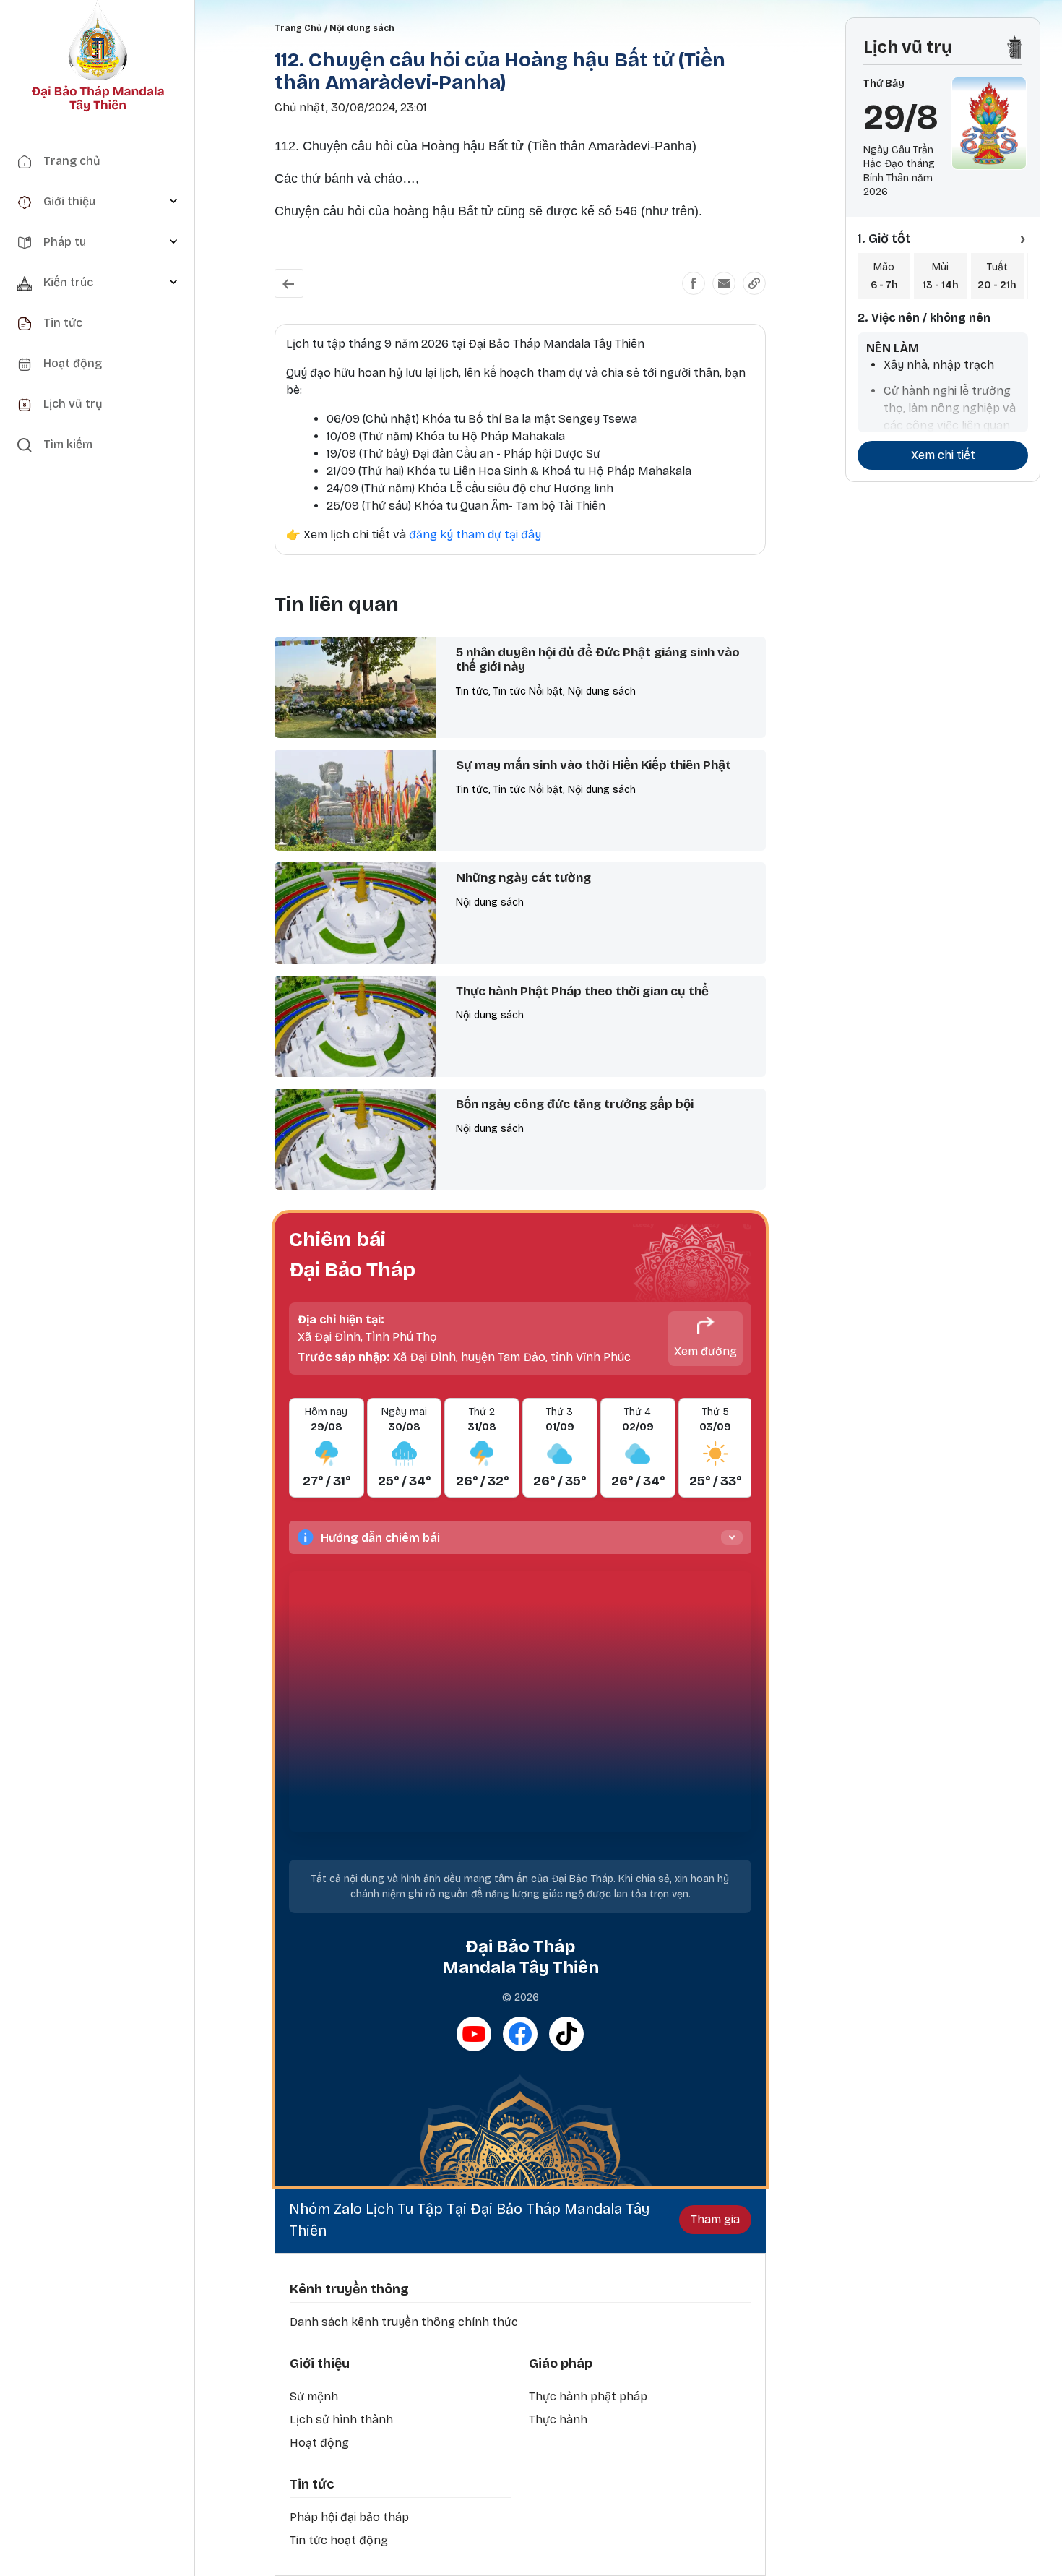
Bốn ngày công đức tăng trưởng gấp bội (575, 1104)
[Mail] (724, 283)
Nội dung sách (362, 28)
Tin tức (312, 2484)
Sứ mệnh (314, 2396)
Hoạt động (319, 2443)
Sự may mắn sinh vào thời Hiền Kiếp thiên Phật (593, 765)
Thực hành (558, 2420)
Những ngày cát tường (523, 878)
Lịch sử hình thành (341, 2420)
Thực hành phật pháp (588, 2396)
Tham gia (715, 2219)
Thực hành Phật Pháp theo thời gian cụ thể (582, 991)
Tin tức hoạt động (339, 2540)
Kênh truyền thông (349, 2289)
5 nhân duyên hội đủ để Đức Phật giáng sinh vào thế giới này (598, 660)
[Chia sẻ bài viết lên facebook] (694, 283)
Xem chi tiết (943, 455)
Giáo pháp (561, 2364)
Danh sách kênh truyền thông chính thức (404, 2322)
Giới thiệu (320, 2364)
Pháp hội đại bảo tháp (349, 2517)
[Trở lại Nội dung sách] (289, 283)
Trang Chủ (298, 28)
